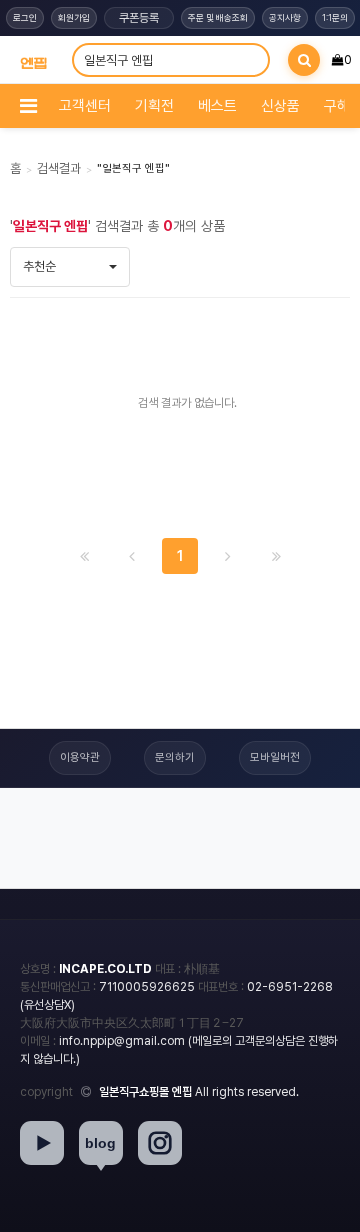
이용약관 (80, 757)
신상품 (280, 106)
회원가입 (74, 17)
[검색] (304, 60)
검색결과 (59, 168)
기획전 (154, 106)
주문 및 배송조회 (218, 17)
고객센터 (85, 106)
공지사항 (285, 17)
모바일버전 (275, 757)
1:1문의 (335, 17)
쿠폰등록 (139, 18)
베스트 (217, 106)
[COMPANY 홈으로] (33, 59)
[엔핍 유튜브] (42, 1143)
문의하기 (175, 757)
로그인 (25, 17)
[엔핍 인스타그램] (160, 1143)
